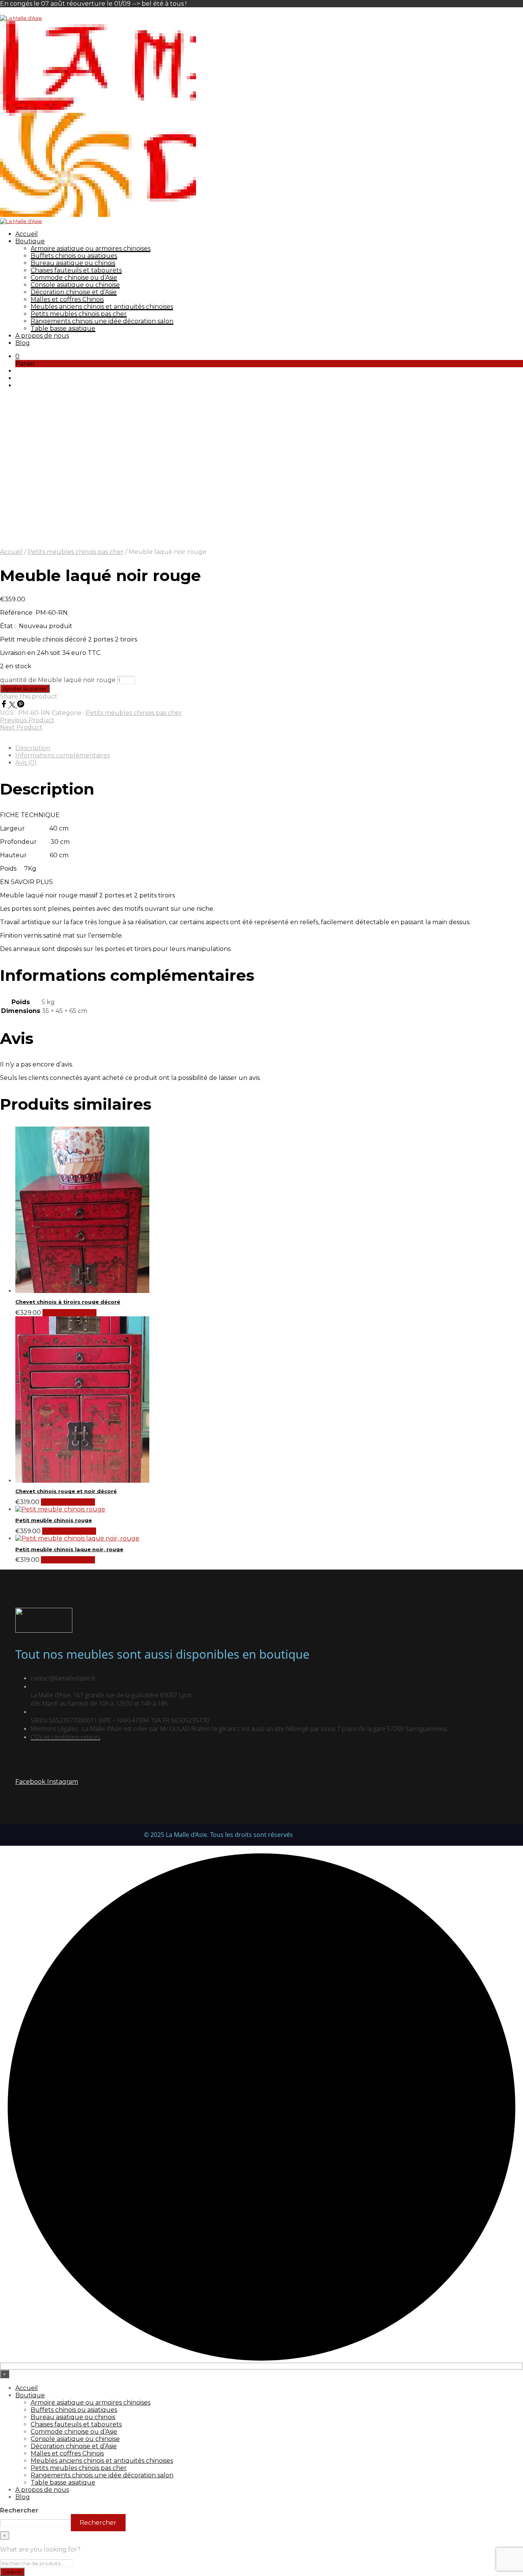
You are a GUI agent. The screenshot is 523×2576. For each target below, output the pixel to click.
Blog (23, 343)
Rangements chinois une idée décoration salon (102, 321)
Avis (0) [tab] (26, 763)
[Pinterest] (21, 706)
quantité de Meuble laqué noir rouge (58, 680)
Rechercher (19, 2510)
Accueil (27, 234)
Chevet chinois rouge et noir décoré (66, 1491)
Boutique (30, 241)
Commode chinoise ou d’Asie (74, 278)
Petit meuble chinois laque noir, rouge (69, 1549)
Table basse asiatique (63, 328)
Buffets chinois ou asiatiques (74, 256)
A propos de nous (42, 336)
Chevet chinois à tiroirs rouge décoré (68, 1302)
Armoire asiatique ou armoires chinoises (91, 248)
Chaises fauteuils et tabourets (76, 270)
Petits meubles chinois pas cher (79, 314)
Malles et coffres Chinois (67, 299)
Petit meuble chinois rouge (54, 1520)
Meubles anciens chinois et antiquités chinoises (102, 307)
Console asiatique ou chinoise (75, 285)
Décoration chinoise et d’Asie (74, 292)
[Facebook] (5, 706)
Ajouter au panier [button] (69, 1313)
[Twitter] (13, 706)
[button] (17, 356)
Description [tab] (33, 748)
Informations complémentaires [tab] (63, 755)
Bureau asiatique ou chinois (73, 263)
